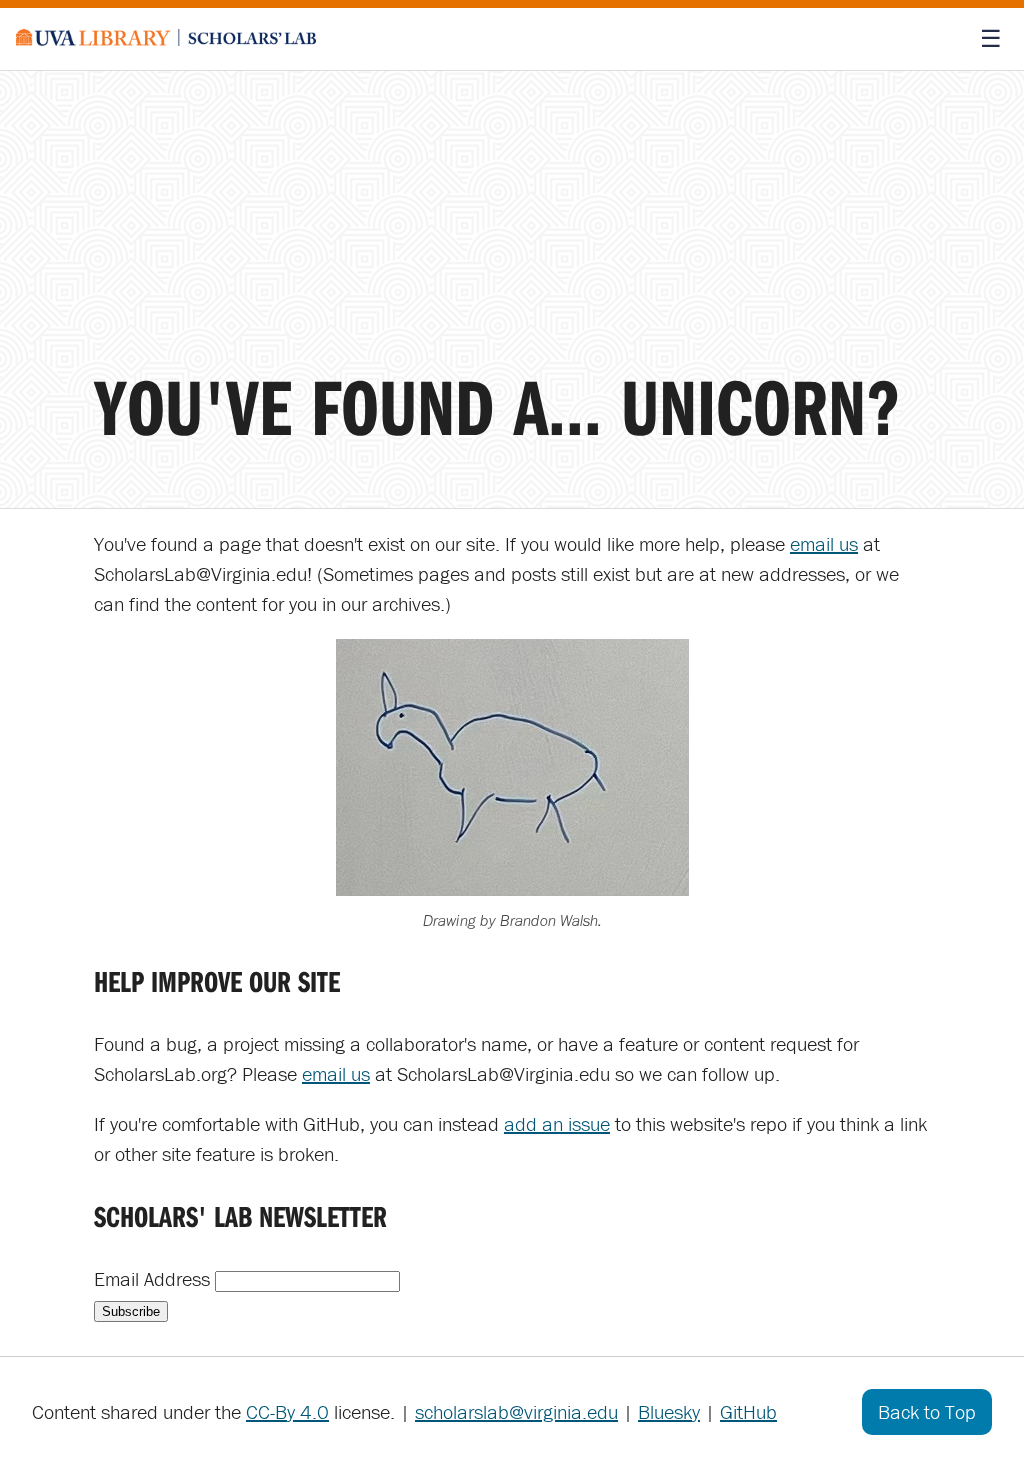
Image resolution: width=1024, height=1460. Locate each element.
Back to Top (927, 1411)
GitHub (748, 1411)
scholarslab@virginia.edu (516, 1411)
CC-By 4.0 (287, 1411)
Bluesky (669, 1411)
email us (824, 543)
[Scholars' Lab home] (166, 39)
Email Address (154, 1278)
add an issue (557, 1123)
